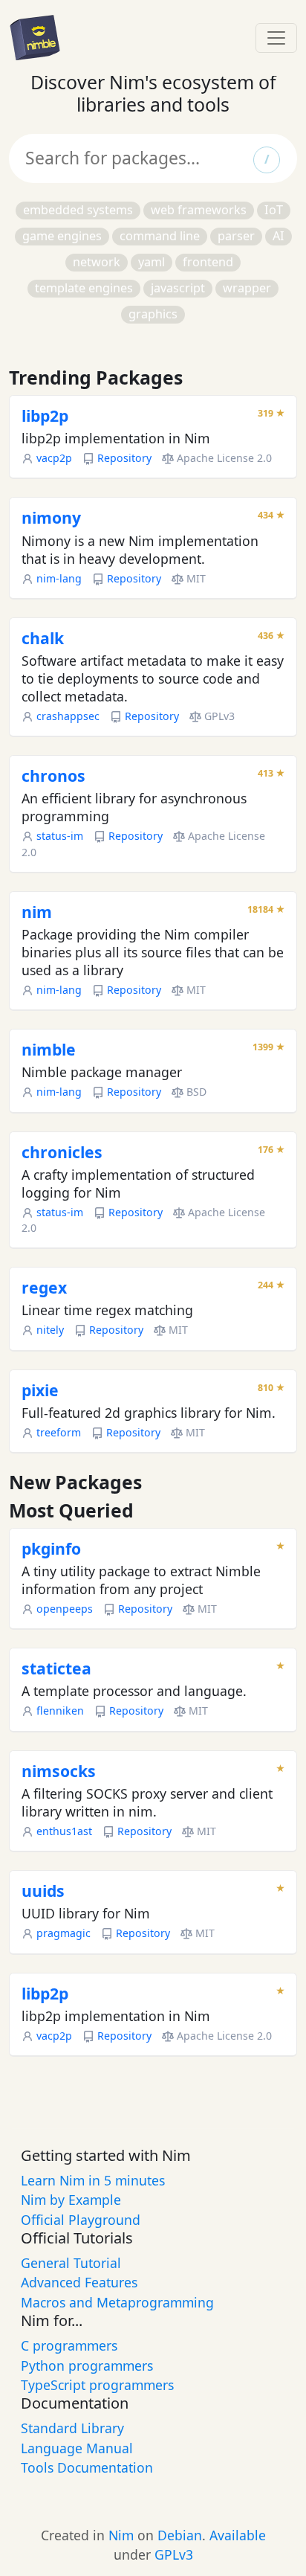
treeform (59, 1432)
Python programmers (87, 2365)
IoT (274, 210)
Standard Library (72, 2428)
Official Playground (81, 2220)
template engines (84, 288)
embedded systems (78, 210)
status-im (60, 836)
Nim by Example (71, 2200)
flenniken (60, 1711)
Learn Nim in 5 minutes (93, 2180)
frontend (208, 262)
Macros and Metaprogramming (117, 2302)
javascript (178, 288)
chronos (53, 775)
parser (236, 236)
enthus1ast (64, 1831)
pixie (40, 1390)
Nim (121, 2535)
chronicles (62, 1152)
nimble (49, 1049)
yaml (152, 262)
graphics (153, 314)
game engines (62, 236)
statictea (56, 1668)
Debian (180, 2535)
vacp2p (54, 458)
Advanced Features (79, 2282)
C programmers (69, 2345)
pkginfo (51, 1548)
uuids (43, 1891)
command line (160, 236)
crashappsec (68, 716)
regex (44, 1287)
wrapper (247, 288)
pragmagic (64, 1933)
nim (37, 912)
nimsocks (59, 1771)
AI (279, 236)
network (97, 262)
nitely (50, 1330)
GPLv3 (174, 2554)
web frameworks (199, 210)
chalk (43, 638)
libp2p (45, 415)
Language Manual (77, 2448)
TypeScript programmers (97, 2385)
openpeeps (65, 1609)
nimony (51, 517)
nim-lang (59, 578)
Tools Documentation (87, 2467)
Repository (124, 458)
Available (238, 2535)
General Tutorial (71, 2263)
